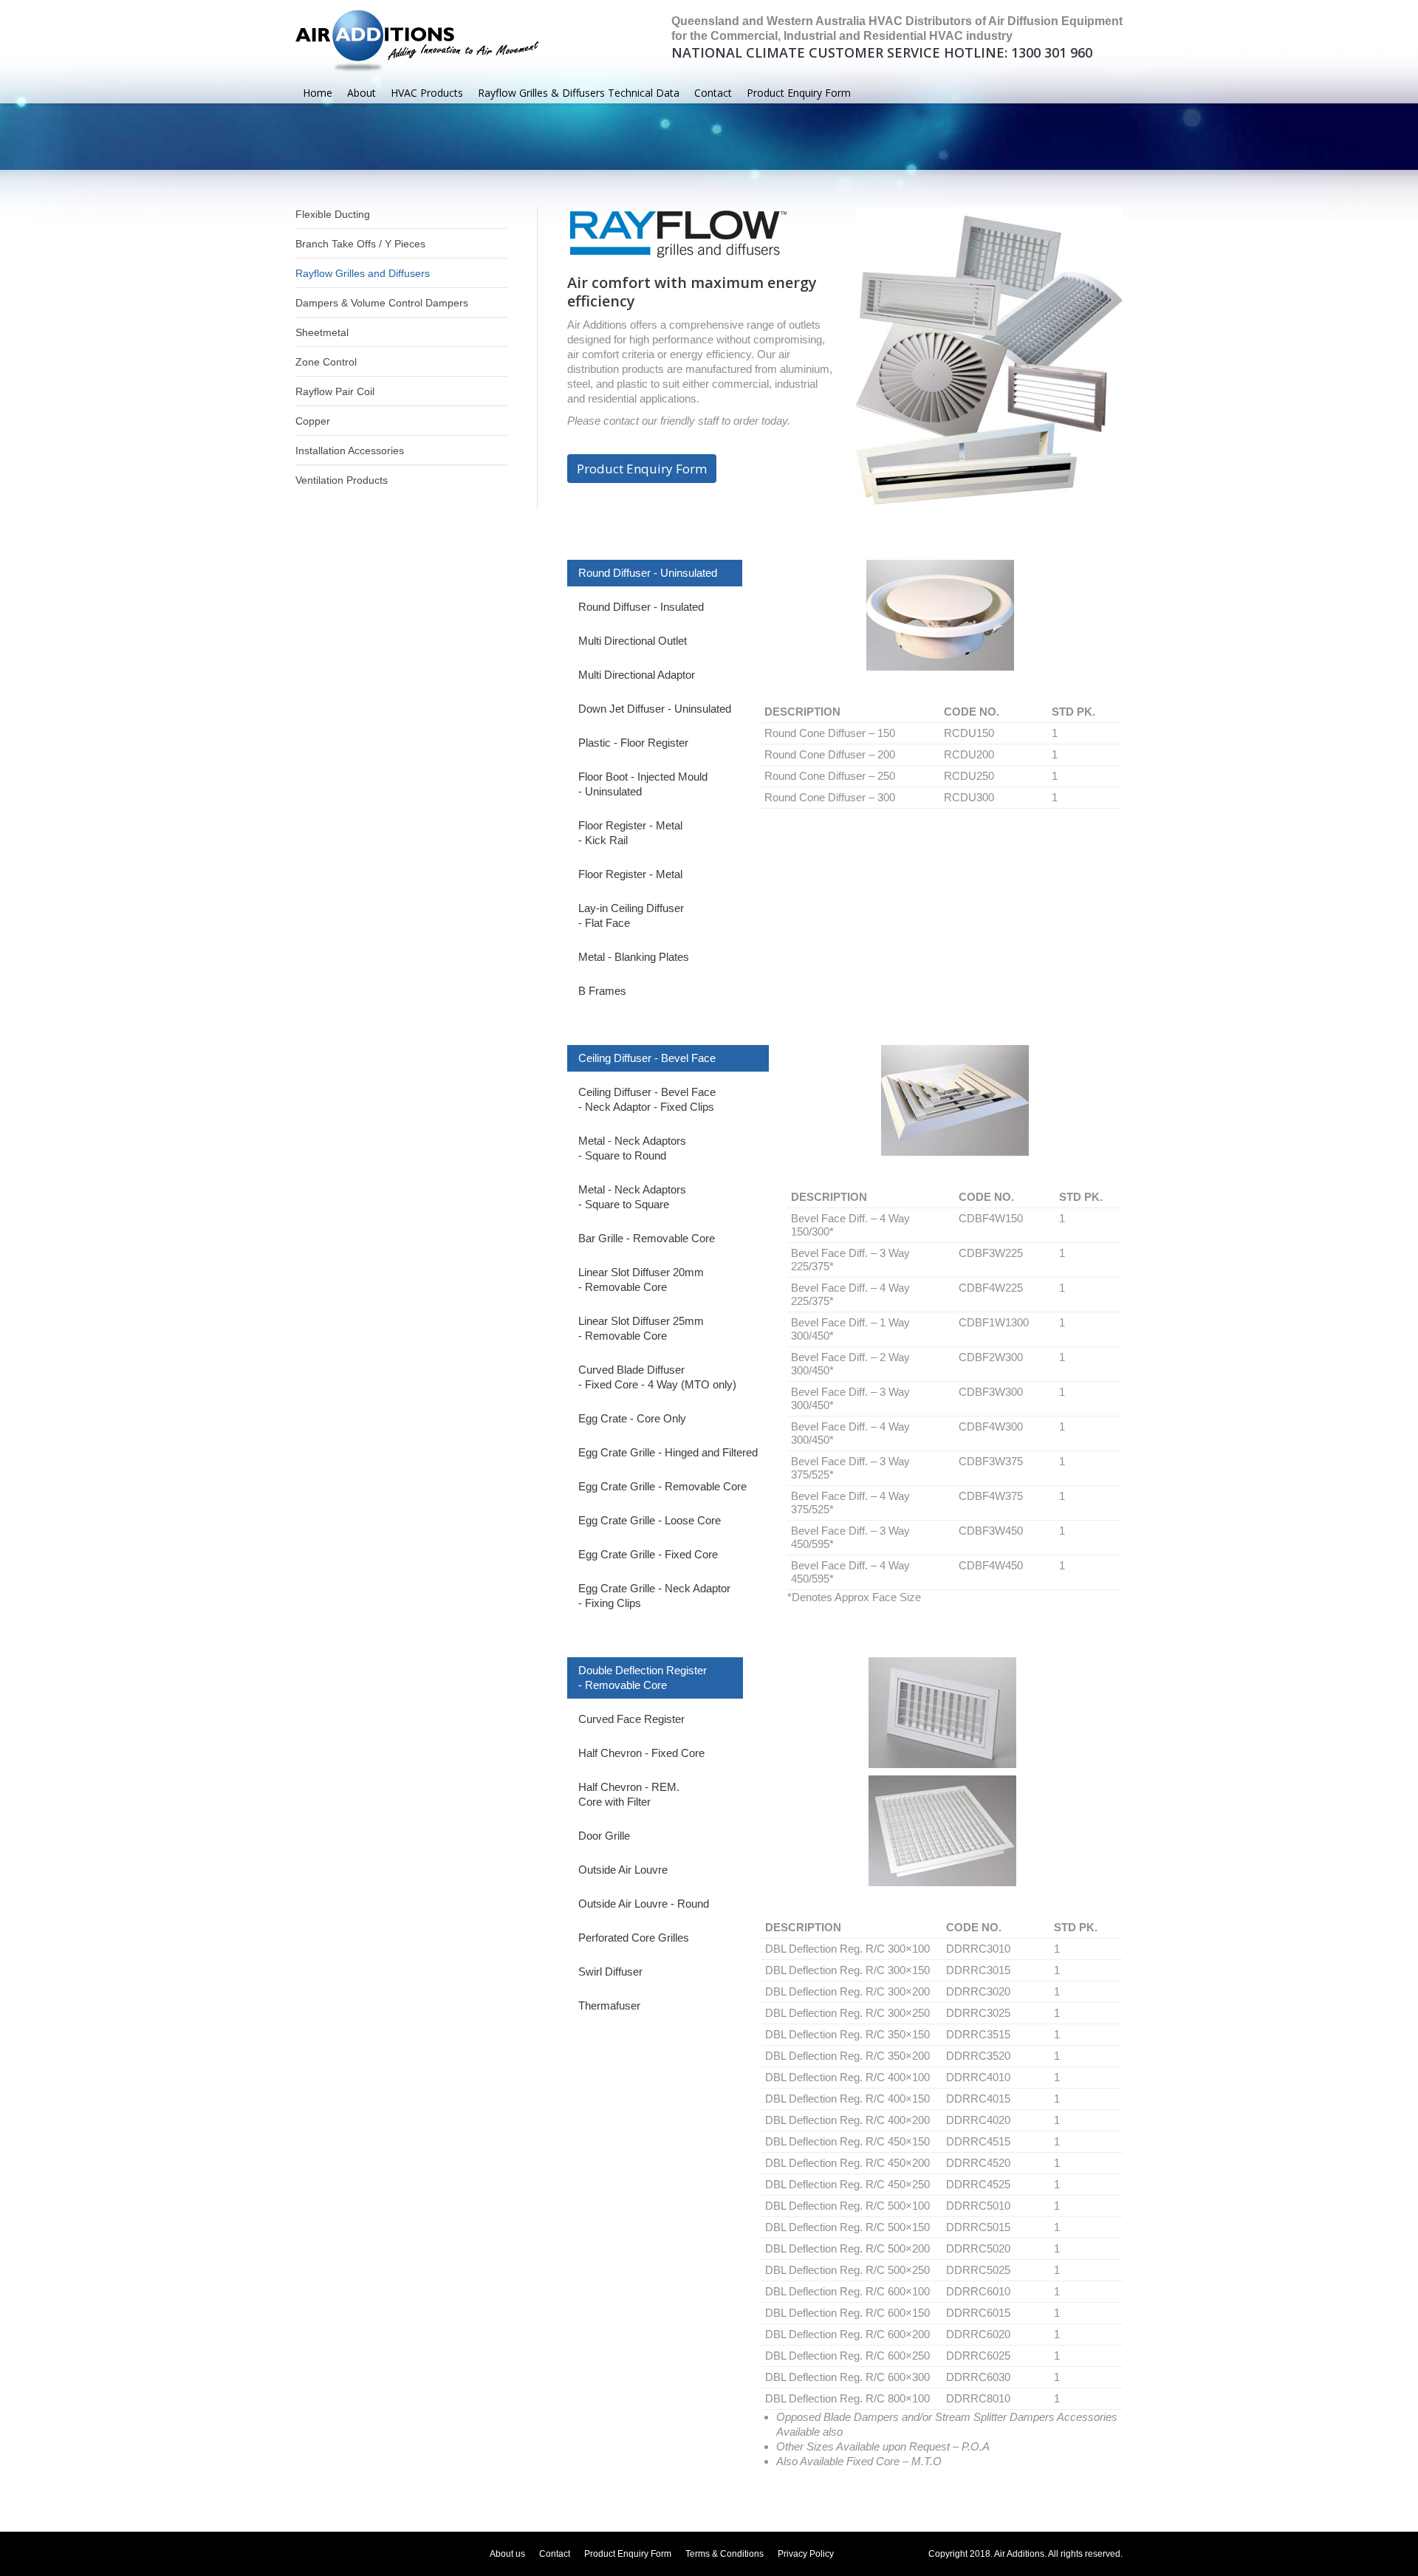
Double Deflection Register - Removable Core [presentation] (643, 1678)
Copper (313, 421)
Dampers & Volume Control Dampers (382, 303)
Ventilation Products (342, 480)
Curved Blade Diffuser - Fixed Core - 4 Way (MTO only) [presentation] (657, 1377)
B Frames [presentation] (602, 991)
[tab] (655, 573)
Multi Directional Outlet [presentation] (633, 641)
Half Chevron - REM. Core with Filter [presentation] (629, 1794)
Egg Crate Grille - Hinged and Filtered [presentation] (668, 1452)
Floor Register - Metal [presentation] (630, 874)
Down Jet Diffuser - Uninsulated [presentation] (655, 709)
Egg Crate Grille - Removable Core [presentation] (662, 1486)
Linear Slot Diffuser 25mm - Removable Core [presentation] (641, 1328)
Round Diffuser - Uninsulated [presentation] (648, 573)
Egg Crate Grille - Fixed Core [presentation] (648, 1554)
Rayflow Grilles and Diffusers (363, 273)
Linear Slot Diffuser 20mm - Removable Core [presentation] (641, 1280)
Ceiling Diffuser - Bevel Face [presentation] (647, 1058)
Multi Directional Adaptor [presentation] (637, 675)
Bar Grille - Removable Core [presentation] (647, 1238)
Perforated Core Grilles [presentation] (634, 1938)
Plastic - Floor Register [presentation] (633, 743)
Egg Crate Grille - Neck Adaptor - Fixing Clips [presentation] (654, 1596)
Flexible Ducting (333, 214)
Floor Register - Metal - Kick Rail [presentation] (630, 833)
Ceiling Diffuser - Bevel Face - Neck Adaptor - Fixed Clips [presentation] (647, 1099)
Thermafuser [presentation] (609, 2005)
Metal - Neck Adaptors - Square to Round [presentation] (632, 1148)
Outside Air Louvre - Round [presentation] (644, 1904)
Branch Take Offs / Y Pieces (360, 244)
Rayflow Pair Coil (335, 391)
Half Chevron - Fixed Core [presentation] (641, 1753)
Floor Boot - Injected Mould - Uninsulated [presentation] (643, 784)
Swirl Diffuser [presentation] (610, 1972)
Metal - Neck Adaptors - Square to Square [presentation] (632, 1197)
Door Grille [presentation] (604, 1836)
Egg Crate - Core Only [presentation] (632, 1418)
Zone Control (326, 362)
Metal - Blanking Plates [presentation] (634, 957)
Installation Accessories (350, 451)
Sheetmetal (322, 332)
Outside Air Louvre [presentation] (623, 1870)
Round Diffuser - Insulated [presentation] (641, 607)
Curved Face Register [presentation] (631, 1719)
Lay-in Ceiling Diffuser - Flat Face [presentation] (631, 915)
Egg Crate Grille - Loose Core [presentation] (650, 1520)
